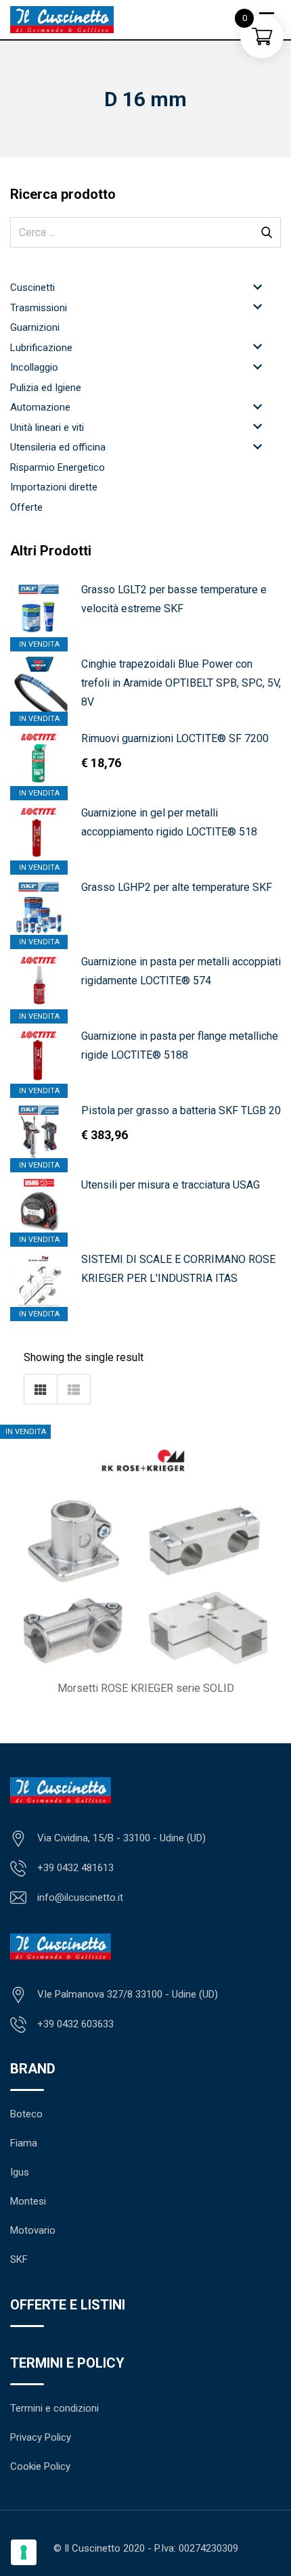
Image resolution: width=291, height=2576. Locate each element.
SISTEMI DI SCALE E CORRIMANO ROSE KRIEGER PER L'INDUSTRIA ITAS (178, 1269)
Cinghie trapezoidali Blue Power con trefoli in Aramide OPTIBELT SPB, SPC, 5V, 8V (181, 683)
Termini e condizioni (54, 2408)
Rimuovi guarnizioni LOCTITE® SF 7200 (175, 738)
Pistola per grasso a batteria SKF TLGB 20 (181, 1110)
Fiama (24, 2143)
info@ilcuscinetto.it (80, 1897)
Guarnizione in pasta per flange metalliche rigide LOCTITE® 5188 (180, 1045)
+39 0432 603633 (75, 2024)
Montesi (28, 2201)
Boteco (26, 2114)
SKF (19, 2259)
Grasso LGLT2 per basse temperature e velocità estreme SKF (174, 599)
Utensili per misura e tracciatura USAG (171, 1185)
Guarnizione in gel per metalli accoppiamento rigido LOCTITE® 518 (169, 822)
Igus (20, 2172)
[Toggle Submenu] (257, 286)
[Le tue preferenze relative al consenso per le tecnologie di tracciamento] (24, 2552)
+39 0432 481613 (75, 1868)
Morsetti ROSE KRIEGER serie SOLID (146, 1688)
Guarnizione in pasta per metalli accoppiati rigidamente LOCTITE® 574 (181, 971)
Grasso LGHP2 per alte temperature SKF (177, 887)
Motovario (33, 2230)
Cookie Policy (40, 2466)
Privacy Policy (41, 2437)
